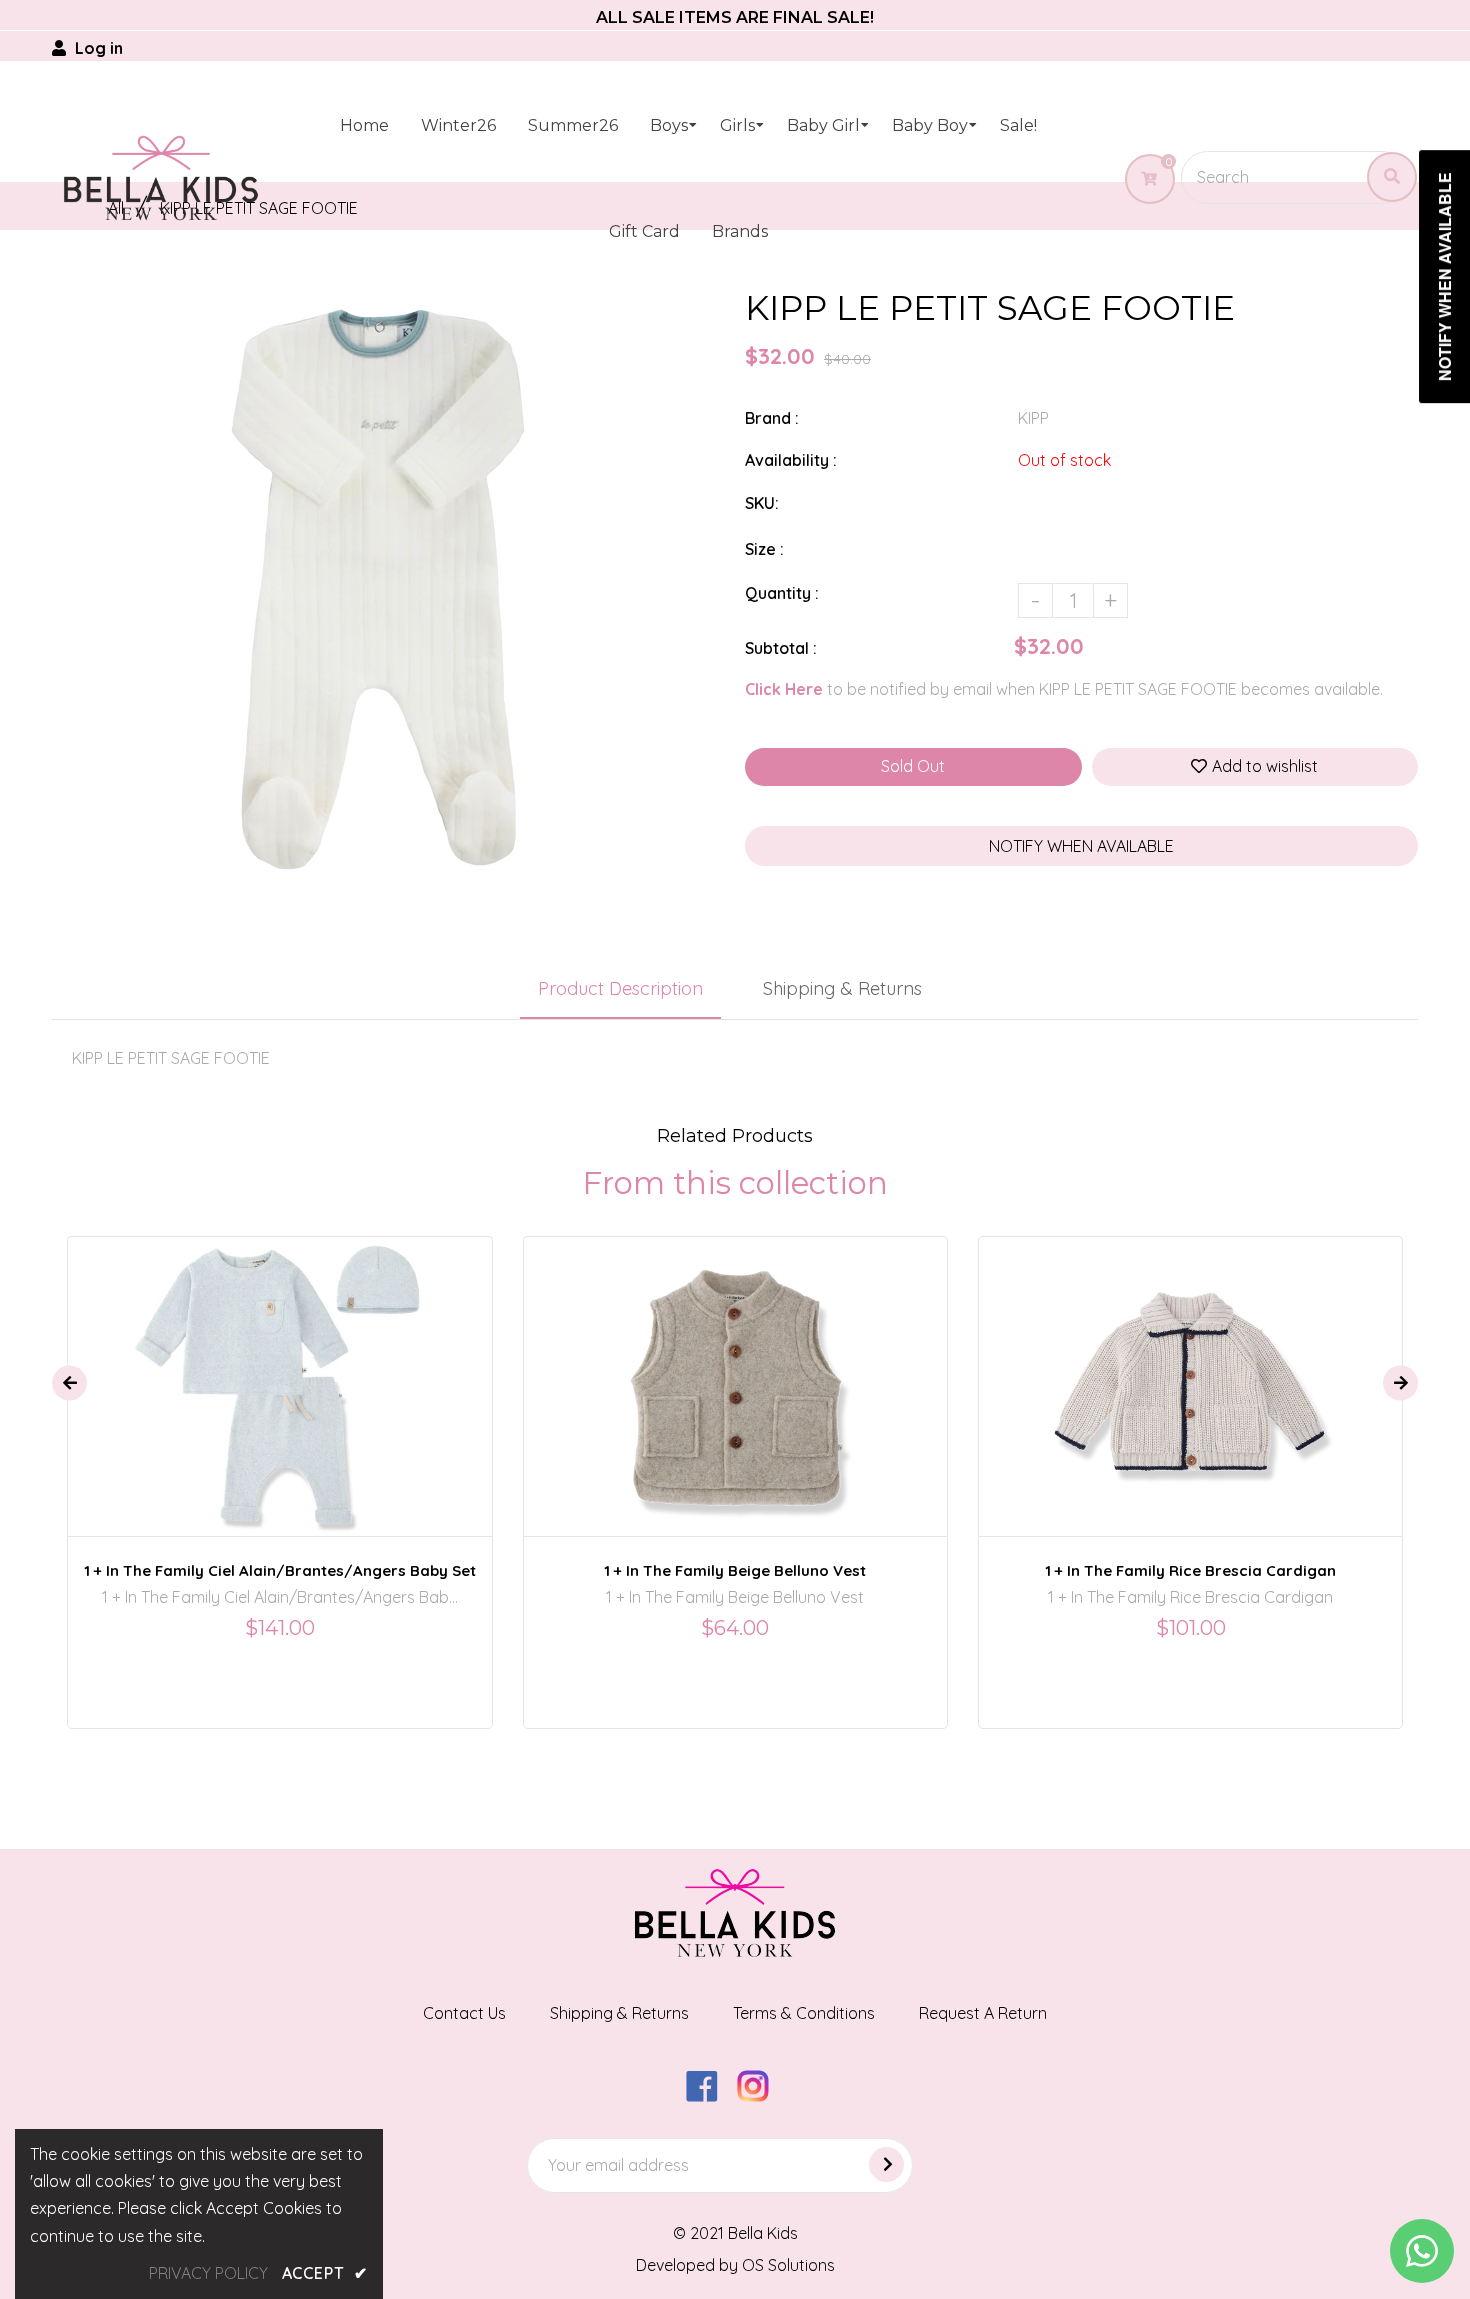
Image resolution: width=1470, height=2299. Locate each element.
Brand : (772, 418)
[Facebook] (709, 2096)
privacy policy (208, 2273)
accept (325, 2273)
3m (265, 1368)
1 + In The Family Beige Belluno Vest (735, 1570)
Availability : (791, 460)
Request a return (983, 2013)
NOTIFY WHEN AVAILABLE (1081, 846)
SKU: (762, 503)
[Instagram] (760, 2096)
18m (700, 1368)
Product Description (620, 988)
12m (1147, 1368)
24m (751, 1368)
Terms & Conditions (804, 2013)
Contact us (464, 2013)
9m (308, 1368)
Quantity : (782, 593)
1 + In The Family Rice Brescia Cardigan (1190, 1570)
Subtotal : (781, 648)
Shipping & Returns (842, 988)
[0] (1141, 179)
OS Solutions (788, 2265)
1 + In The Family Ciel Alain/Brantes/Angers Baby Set (280, 1570)
